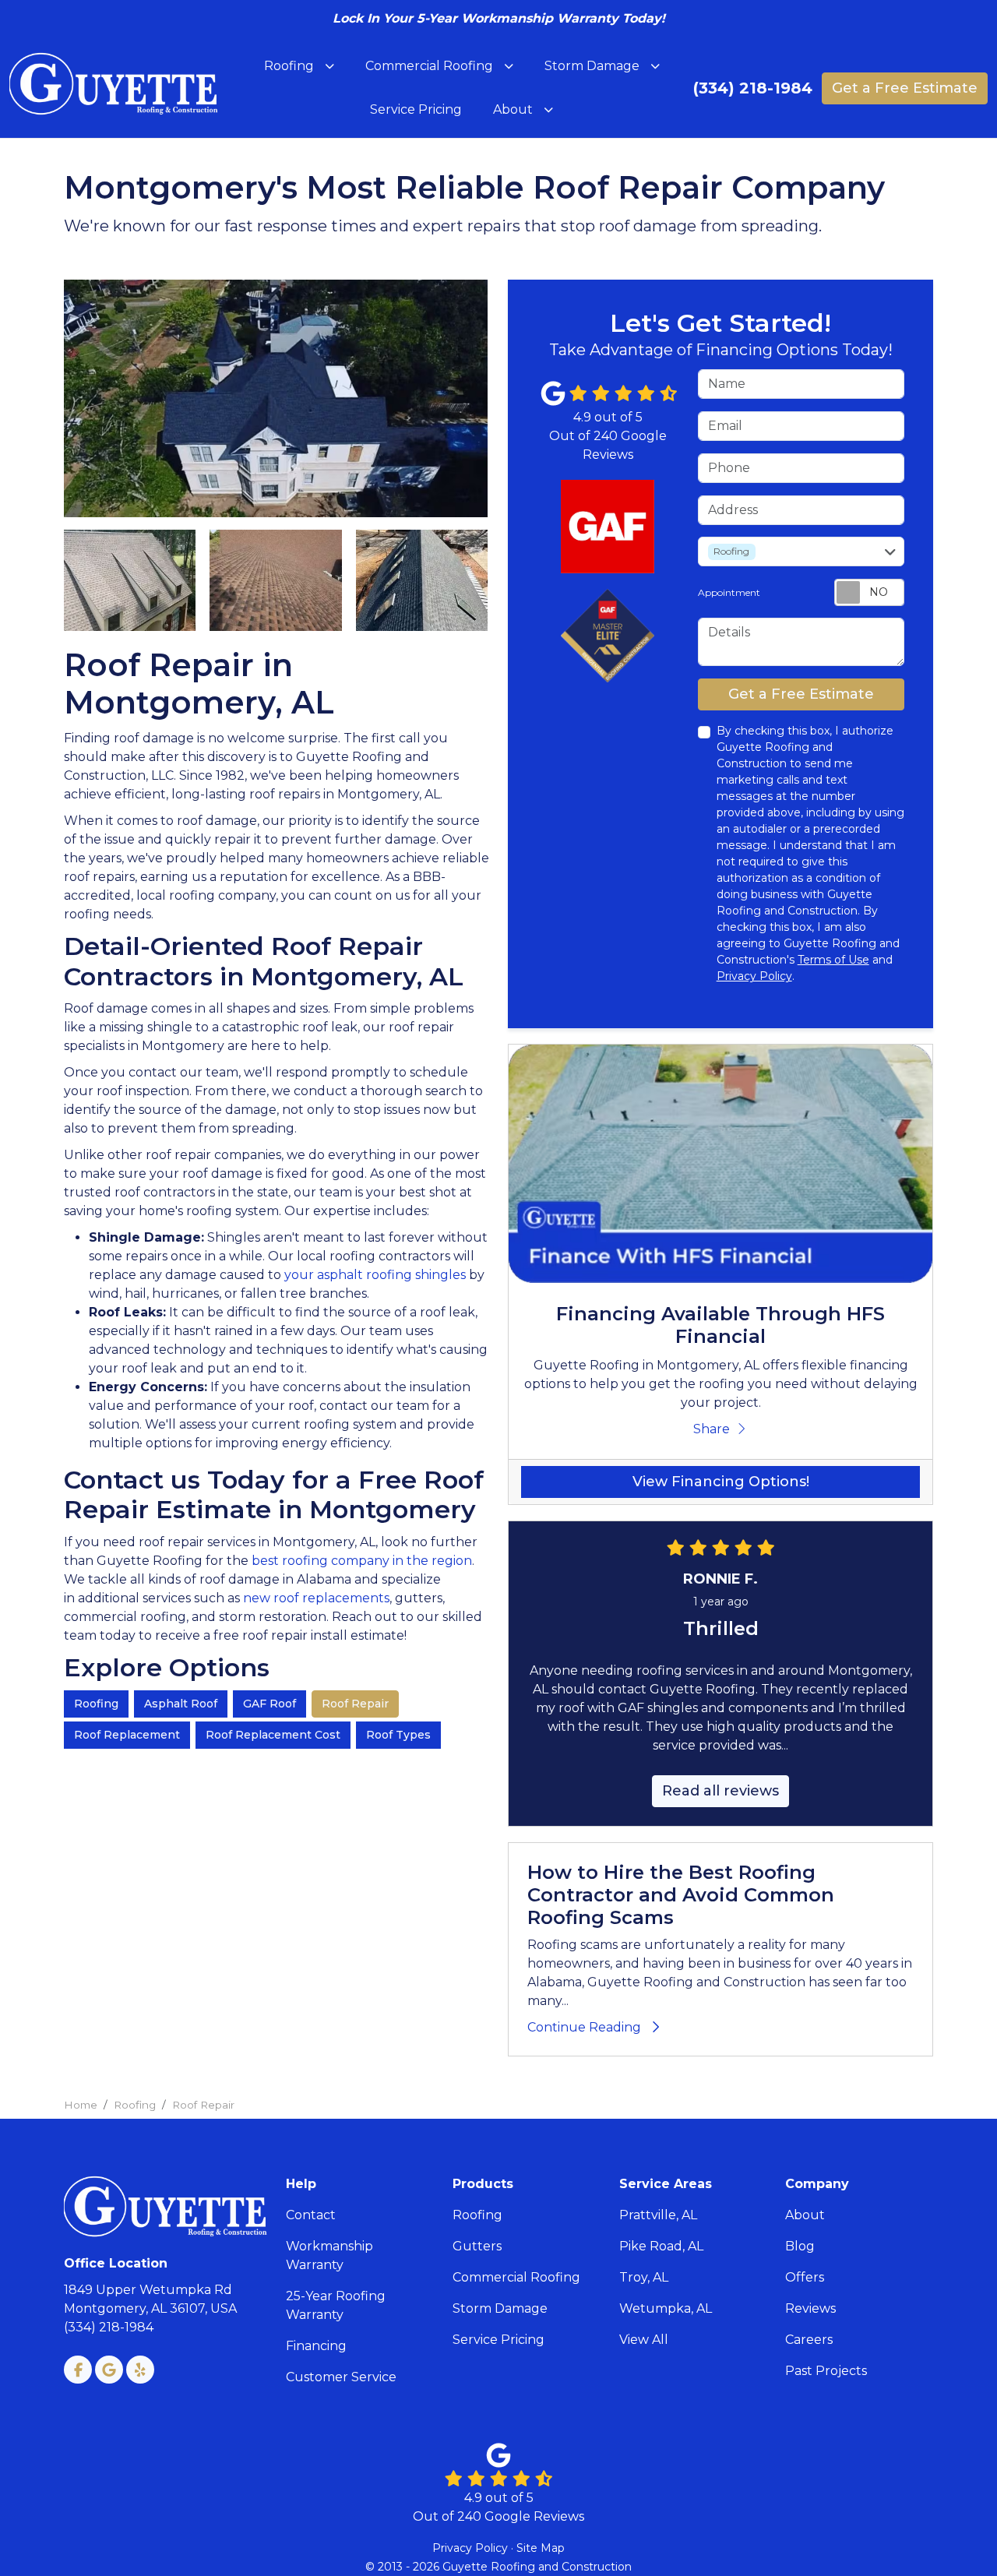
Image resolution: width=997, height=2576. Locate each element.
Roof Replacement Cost (273, 1735)
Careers (809, 2340)
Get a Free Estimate (905, 88)
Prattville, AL (658, 2215)
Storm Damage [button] (592, 66)
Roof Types (398, 1735)
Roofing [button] (289, 66)
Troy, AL (644, 2277)
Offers (805, 2277)
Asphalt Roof (181, 1704)
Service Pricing (498, 2340)
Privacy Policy (754, 976)
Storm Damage (500, 2308)
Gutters (477, 2246)
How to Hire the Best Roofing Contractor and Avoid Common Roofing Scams (681, 1895)
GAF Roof (270, 1704)
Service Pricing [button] (416, 109)
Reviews (810, 2308)
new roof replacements (316, 1598)
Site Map (541, 2548)
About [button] (513, 109)
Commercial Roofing (516, 2277)
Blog (800, 2246)
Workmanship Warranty (329, 2255)
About (805, 2215)
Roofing (96, 1704)
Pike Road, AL (661, 2246)
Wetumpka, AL (666, 2308)
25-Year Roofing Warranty (336, 2305)
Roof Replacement (127, 1735)
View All (644, 2340)
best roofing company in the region (362, 1561)
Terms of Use (833, 960)
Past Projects (826, 2371)
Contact (311, 2215)
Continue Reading (584, 2027)
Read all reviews (720, 1791)
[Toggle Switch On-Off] (869, 592)
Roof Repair (355, 1704)
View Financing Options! (721, 1482)
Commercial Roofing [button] (429, 66)
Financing (316, 2346)
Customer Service (341, 2377)
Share (712, 1429)
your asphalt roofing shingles (375, 1275)
